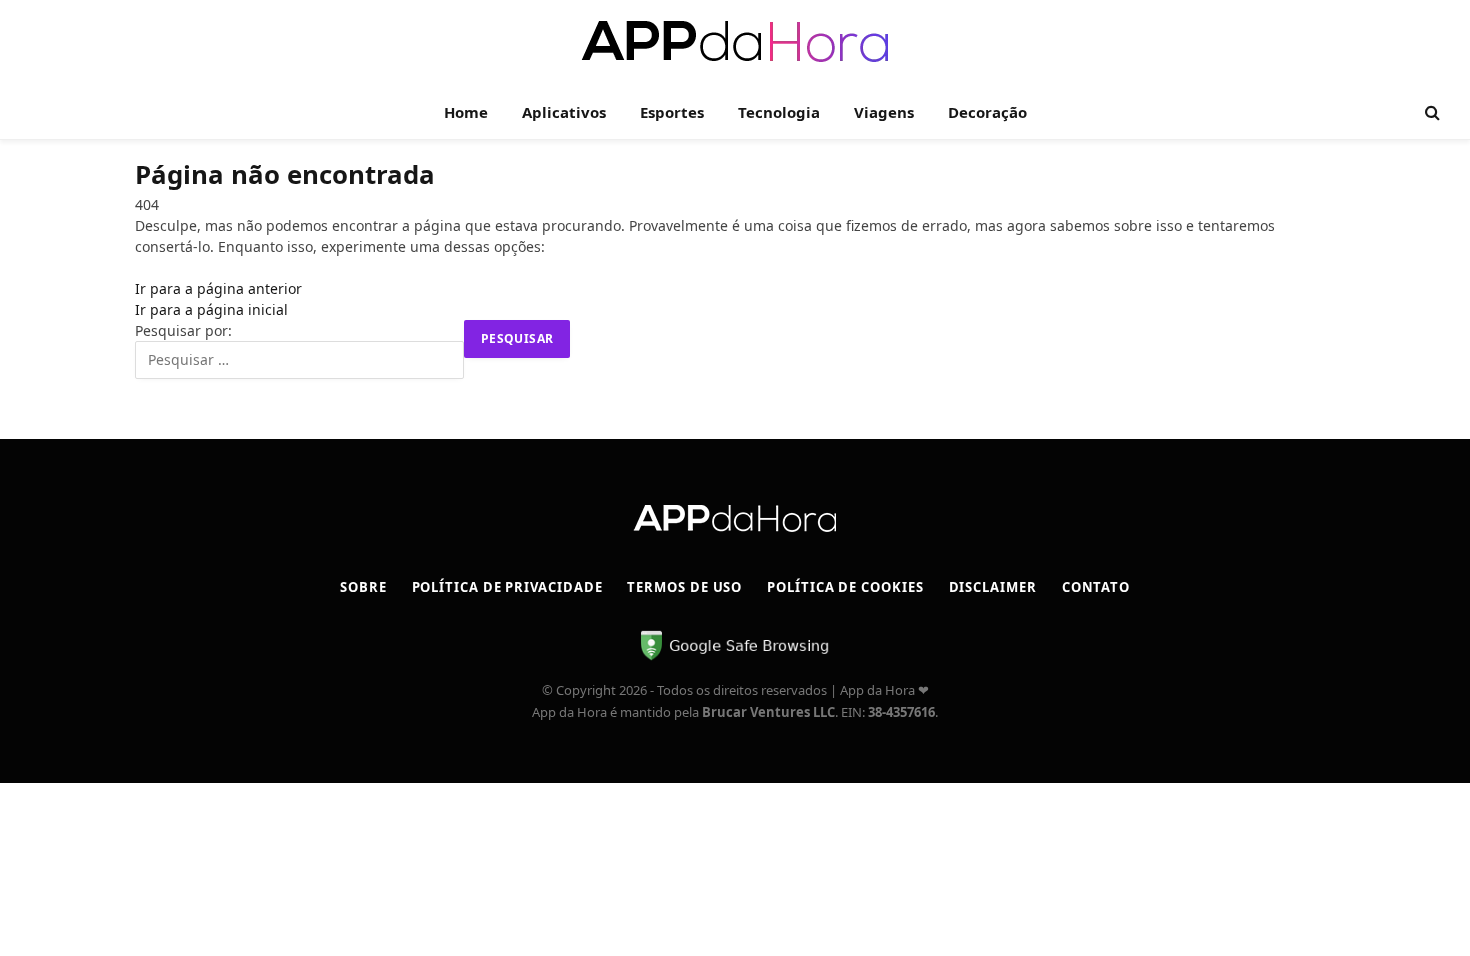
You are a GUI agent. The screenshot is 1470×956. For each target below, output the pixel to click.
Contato (1096, 587)
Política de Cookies (845, 587)
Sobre (363, 587)
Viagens (884, 112)
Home (466, 112)
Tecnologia (779, 112)
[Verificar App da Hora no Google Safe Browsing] (735, 657)
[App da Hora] (735, 42)
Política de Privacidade (507, 587)
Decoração (987, 112)
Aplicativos (564, 112)
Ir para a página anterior (218, 288)
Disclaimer (993, 587)
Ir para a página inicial (211, 309)
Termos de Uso (684, 587)
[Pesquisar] (1430, 112)
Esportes (672, 112)
